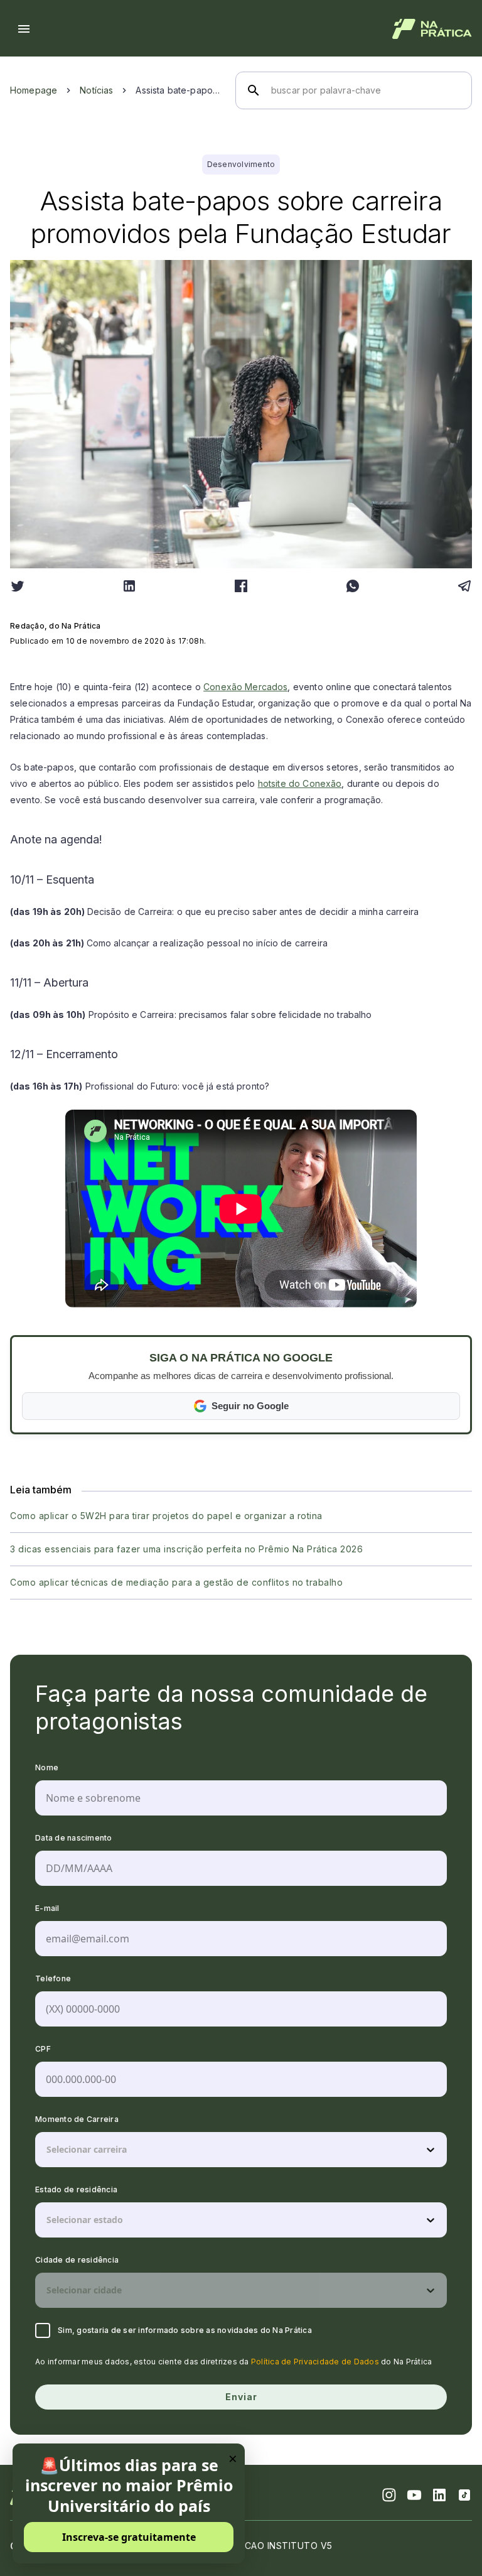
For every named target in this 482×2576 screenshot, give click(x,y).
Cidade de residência (77, 2260)
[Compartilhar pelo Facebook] (241, 586)
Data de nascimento (74, 1838)
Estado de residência (76, 2189)
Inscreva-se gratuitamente (129, 2537)
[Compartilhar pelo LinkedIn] (129, 586)
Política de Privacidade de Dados (315, 2362)
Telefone (53, 1978)
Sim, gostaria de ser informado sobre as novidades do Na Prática (185, 2330)
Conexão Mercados (245, 687)
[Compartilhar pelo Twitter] (18, 586)
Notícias (96, 90)
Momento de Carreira (77, 2119)
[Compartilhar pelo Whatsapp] (353, 586)
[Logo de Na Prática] (432, 29)
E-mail (47, 1908)
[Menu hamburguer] (24, 29)
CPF (43, 2049)
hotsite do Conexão (300, 783)
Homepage (34, 90)
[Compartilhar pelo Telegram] (464, 586)
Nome (47, 1767)
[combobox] (48, 2150)
